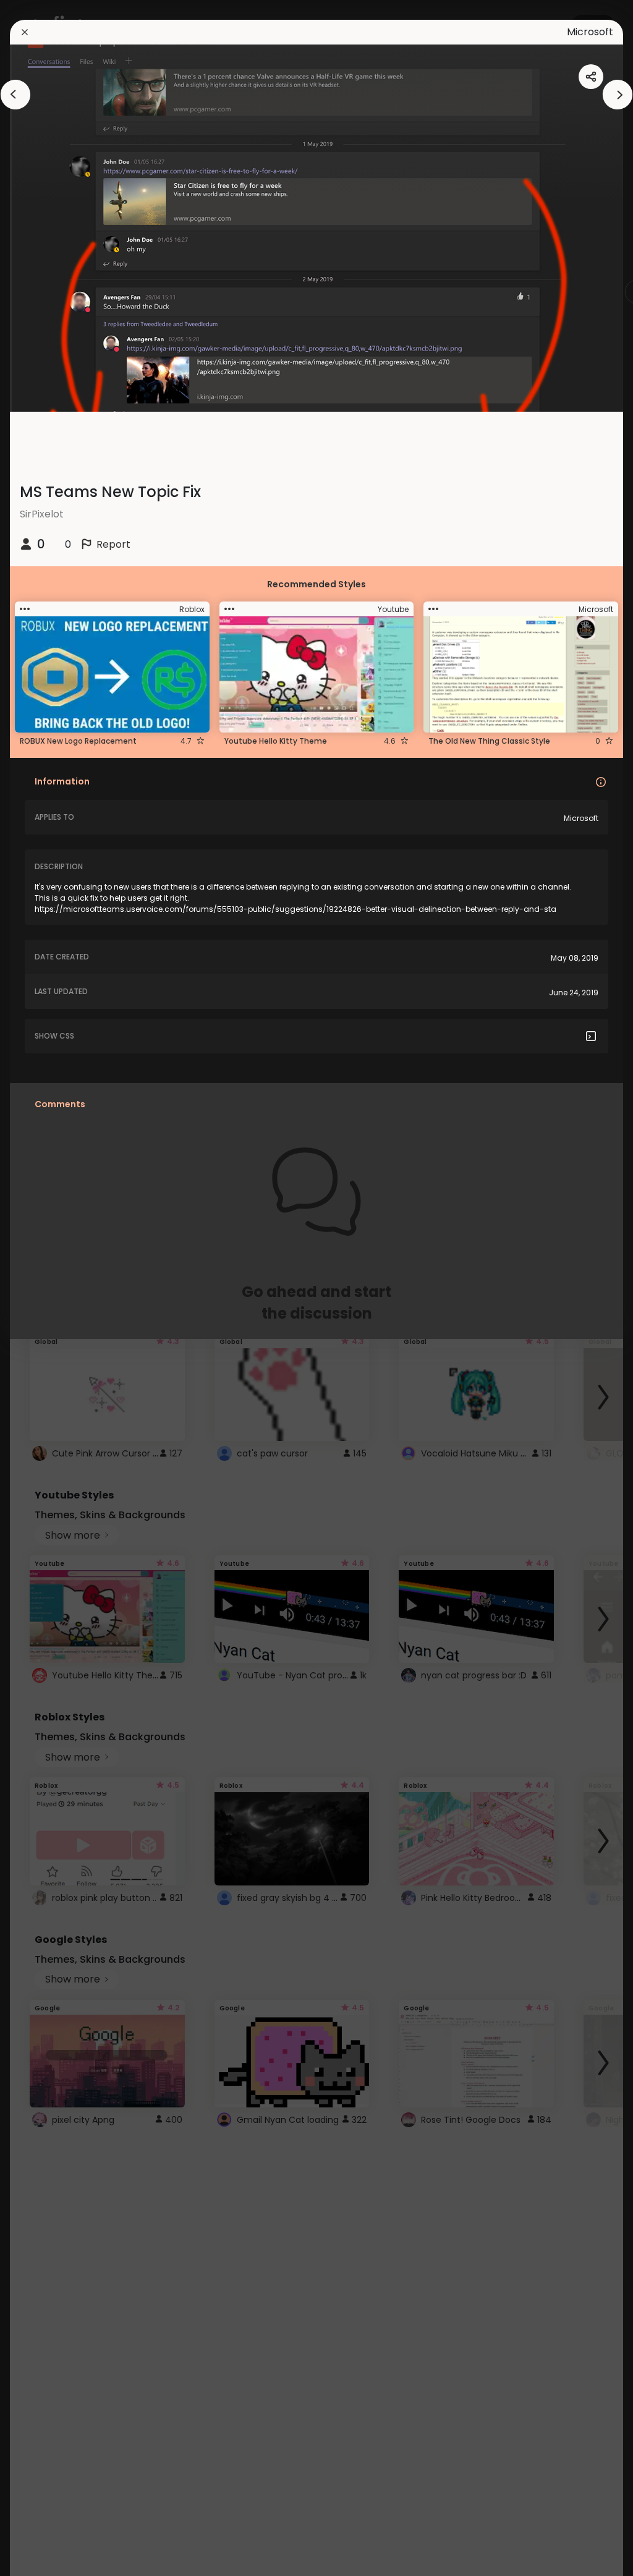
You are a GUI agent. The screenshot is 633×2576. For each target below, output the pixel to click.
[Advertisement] (49, 1288)
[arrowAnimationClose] (15, 95)
